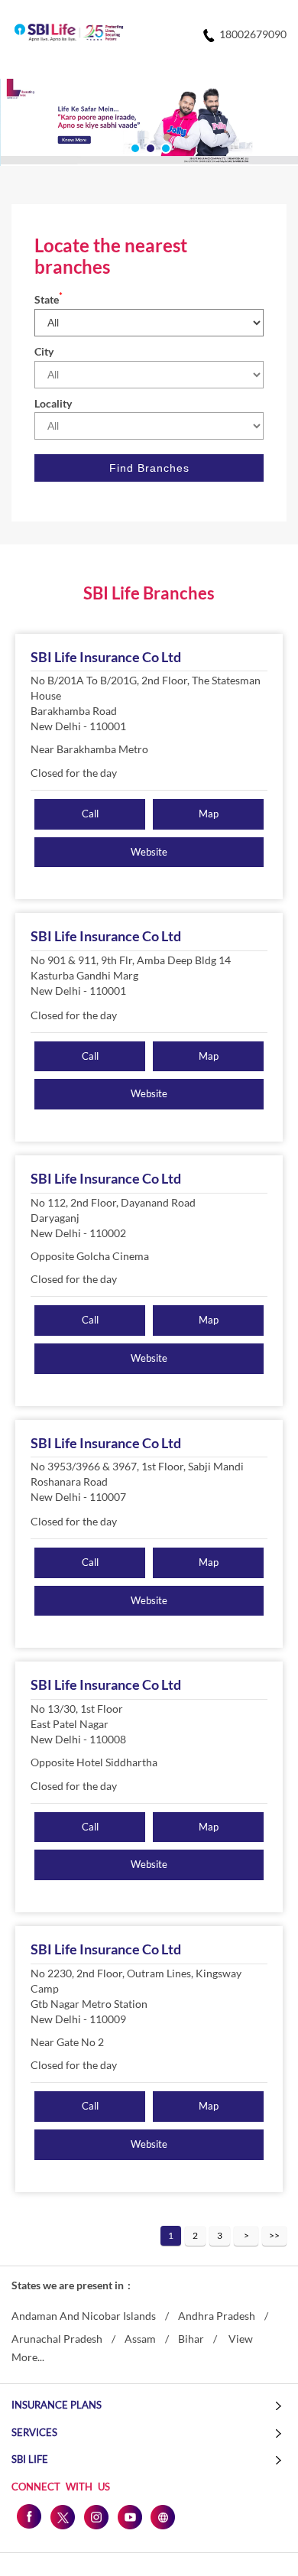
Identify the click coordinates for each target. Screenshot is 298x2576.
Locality (53, 403)
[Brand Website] (163, 2516)
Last (274, 2236)
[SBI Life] (69, 34)
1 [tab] (134, 147)
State (49, 299)
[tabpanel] (149, 122)
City (44, 351)
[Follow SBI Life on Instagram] (96, 2516)
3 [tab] (164, 147)
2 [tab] (149, 147)
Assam (140, 2339)
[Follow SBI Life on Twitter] (62, 2516)
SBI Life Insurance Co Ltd (106, 657)
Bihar (191, 2339)
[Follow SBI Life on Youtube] (129, 2516)
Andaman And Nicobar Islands (84, 2316)
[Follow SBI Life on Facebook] (28, 2516)
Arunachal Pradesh (57, 2339)
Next (246, 2236)
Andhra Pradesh (217, 2316)
